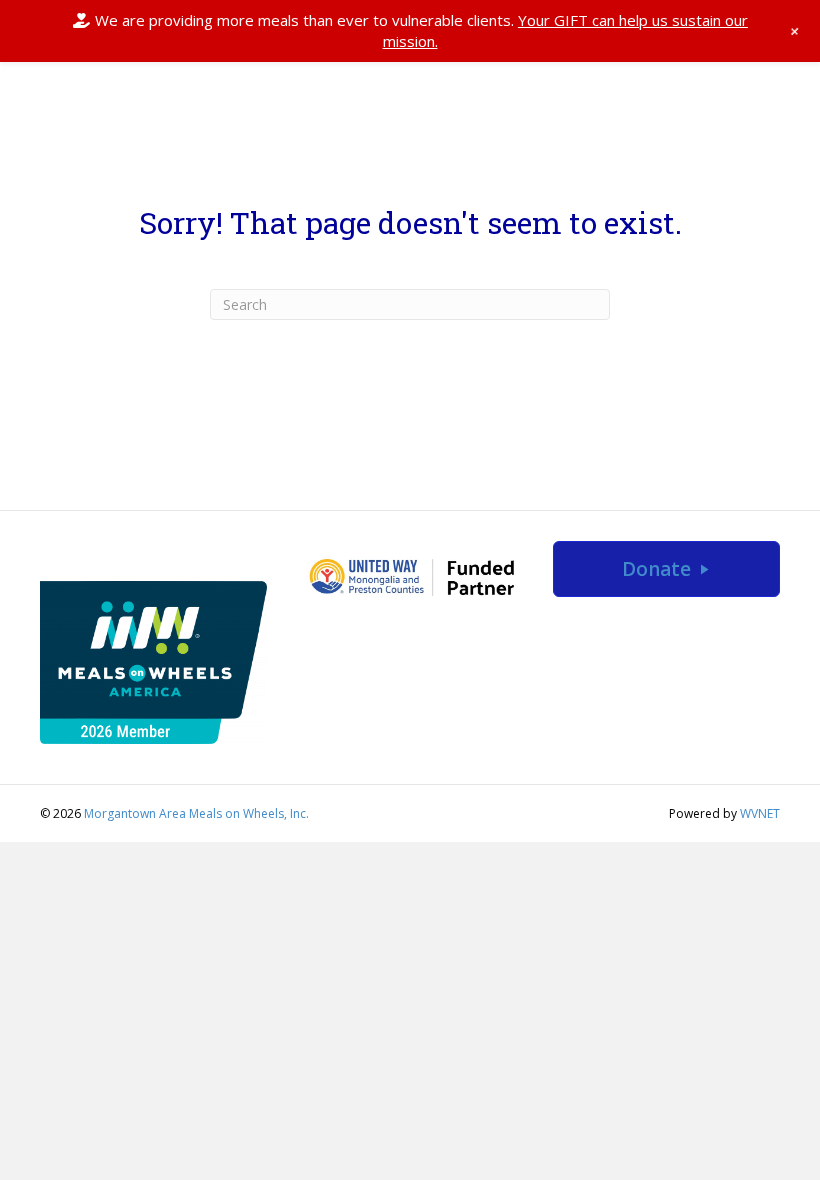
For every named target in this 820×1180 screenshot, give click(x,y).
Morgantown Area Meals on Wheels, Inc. (196, 813)
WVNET (760, 813)
